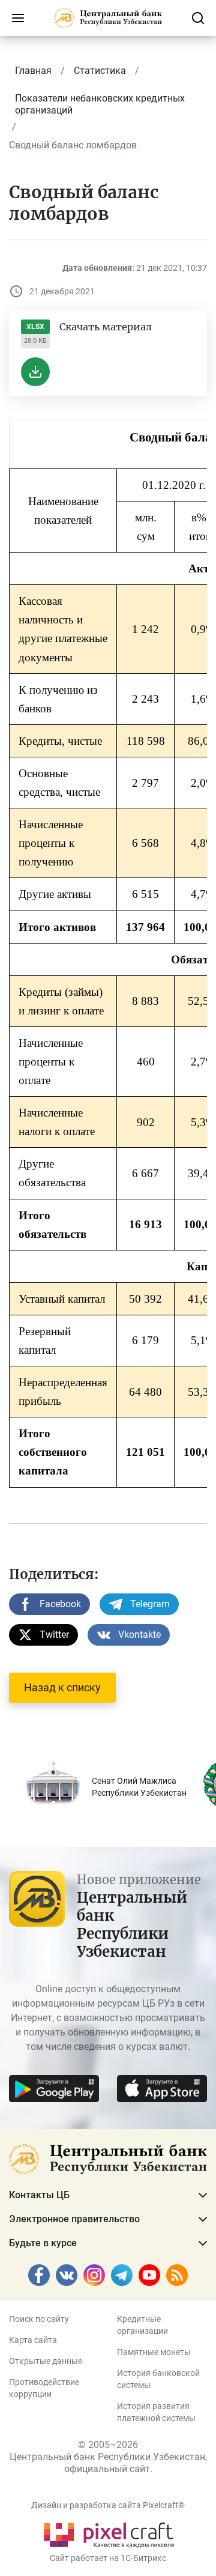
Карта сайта (33, 2340)
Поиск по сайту (39, 2319)
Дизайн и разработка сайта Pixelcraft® (108, 2505)
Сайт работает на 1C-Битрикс (108, 2558)
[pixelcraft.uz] (108, 2533)
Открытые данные (46, 2361)
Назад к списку (62, 1687)
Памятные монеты (154, 2352)
